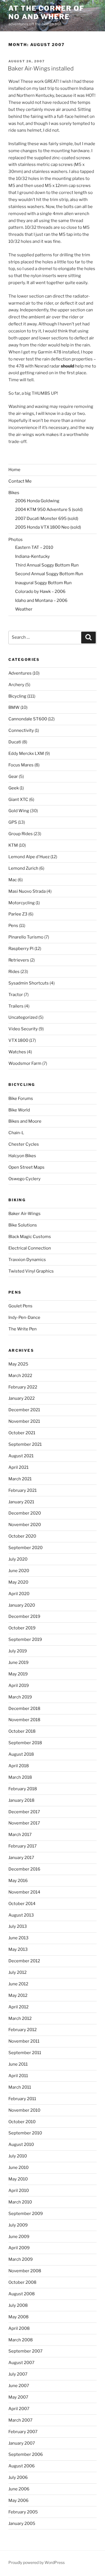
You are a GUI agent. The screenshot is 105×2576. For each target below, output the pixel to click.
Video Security (23, 1029)
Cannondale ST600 (28, 719)
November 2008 (25, 2271)
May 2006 (18, 2500)
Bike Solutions (23, 1225)
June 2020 (19, 1571)
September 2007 (25, 2351)
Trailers (16, 1006)
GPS (13, 822)
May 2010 (18, 2179)
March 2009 (21, 2259)
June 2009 (19, 2237)
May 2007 (18, 2397)
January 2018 (21, 1800)
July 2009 (18, 2225)
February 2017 (23, 1846)
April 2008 (19, 2328)
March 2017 (20, 1835)
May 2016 (18, 1881)
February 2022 (23, 1387)
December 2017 (24, 1812)
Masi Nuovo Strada (27, 891)
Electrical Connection (30, 1248)
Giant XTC (18, 800)
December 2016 (24, 1869)
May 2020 (18, 1582)
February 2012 (23, 2030)
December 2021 (24, 1410)
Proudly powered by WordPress (37, 2562)
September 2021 (25, 1444)
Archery (16, 685)
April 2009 (19, 2248)
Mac (13, 880)
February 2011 (22, 2099)
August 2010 (21, 2145)
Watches (17, 1052)
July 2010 (18, 2156)
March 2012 (20, 2018)
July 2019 (18, 1651)
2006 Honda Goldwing (37, 501)
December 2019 (24, 1616)
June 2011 (18, 2064)
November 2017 (24, 1823)
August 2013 (21, 1915)
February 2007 (23, 2432)
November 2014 (24, 1892)
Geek (14, 788)
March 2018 (20, 1777)
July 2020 (18, 1559)
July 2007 (18, 2374)
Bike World (19, 1110)
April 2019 (19, 1686)
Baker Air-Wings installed (41, 68)
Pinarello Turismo (26, 937)
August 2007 (21, 2363)
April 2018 (19, 1766)
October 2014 (22, 1904)
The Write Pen (23, 1329)
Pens (13, 926)
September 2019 (25, 1639)
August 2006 (22, 2466)
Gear (13, 777)
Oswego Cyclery (25, 1179)
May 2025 (18, 1364)
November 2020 (25, 1525)
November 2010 (24, 2110)
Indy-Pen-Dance (24, 1317)
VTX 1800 (18, 1040)
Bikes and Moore (25, 1121)
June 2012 (18, 1984)
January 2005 (22, 2524)
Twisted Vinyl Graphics (31, 1271)
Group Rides (21, 834)
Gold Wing (19, 811)
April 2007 (19, 2409)
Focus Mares (21, 765)
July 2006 (18, 2477)
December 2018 (24, 1709)
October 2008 (22, 2282)
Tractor (16, 995)
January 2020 (22, 1605)
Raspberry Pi (21, 949)
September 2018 (25, 1743)
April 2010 (19, 2191)
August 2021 (21, 1456)
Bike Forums (21, 1099)
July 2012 (17, 1972)
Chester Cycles (24, 1144)
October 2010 (22, 2122)
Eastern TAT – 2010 (34, 547)
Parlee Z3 (18, 914)
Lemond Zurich (23, 868)
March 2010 (20, 2202)
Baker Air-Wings (25, 1214)
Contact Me (20, 481)
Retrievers (19, 960)
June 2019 (18, 1662)
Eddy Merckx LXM (26, 753)
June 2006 (19, 2489)
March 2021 (20, 1479)
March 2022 (20, 1376)
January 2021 (21, 1502)
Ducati (15, 742)
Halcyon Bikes (22, 1156)
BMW (14, 707)
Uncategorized (23, 1017)
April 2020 (19, 1594)
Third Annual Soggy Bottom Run (47, 565)
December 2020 (25, 1513)
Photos (16, 540)
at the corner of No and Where (46, 12)
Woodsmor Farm (25, 1063)
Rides (14, 972)
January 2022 (22, 1398)
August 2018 (21, 1754)
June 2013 (18, 1938)
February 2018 (23, 1789)
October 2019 (22, 1628)
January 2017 (21, 1858)
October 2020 (22, 1536)
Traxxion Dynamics (27, 1260)
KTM (13, 845)
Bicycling (17, 696)
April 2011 (18, 2076)
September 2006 (26, 2454)
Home (14, 470)
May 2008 (18, 2317)
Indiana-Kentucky (32, 556)
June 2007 (19, 2386)
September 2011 (25, 2053)
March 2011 (20, 2087)
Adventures (20, 673)
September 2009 (26, 2214)
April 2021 (18, 1467)
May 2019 (18, 1674)
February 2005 (23, 2512)
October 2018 (22, 1731)
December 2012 (24, 1961)
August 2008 (22, 2294)
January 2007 (22, 2443)
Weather (24, 609)
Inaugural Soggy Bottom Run (43, 583)
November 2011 (24, 2041)
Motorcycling (22, 903)
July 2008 (18, 2305)
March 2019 (20, 1697)
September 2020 (25, 1548)
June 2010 (18, 2168)
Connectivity (21, 730)
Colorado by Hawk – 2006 (40, 592)
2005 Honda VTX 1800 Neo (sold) (48, 527)
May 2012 (18, 1995)
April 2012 (18, 2007)
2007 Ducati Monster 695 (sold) (47, 519)
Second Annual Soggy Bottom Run (49, 574)
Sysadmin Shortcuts (29, 983)
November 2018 (24, 1720)
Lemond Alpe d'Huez (29, 857)
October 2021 (22, 1433)
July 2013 (18, 1926)
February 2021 (23, 1490)
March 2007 (20, 2420)
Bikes (14, 493)
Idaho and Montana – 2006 (41, 600)
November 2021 (24, 1421)
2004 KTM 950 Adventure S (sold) (49, 510)
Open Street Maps (26, 1167)
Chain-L (16, 1133)
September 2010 (25, 2133)
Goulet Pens (20, 1306)
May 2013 (18, 1949)
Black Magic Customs (30, 1237)
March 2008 (21, 2340)
